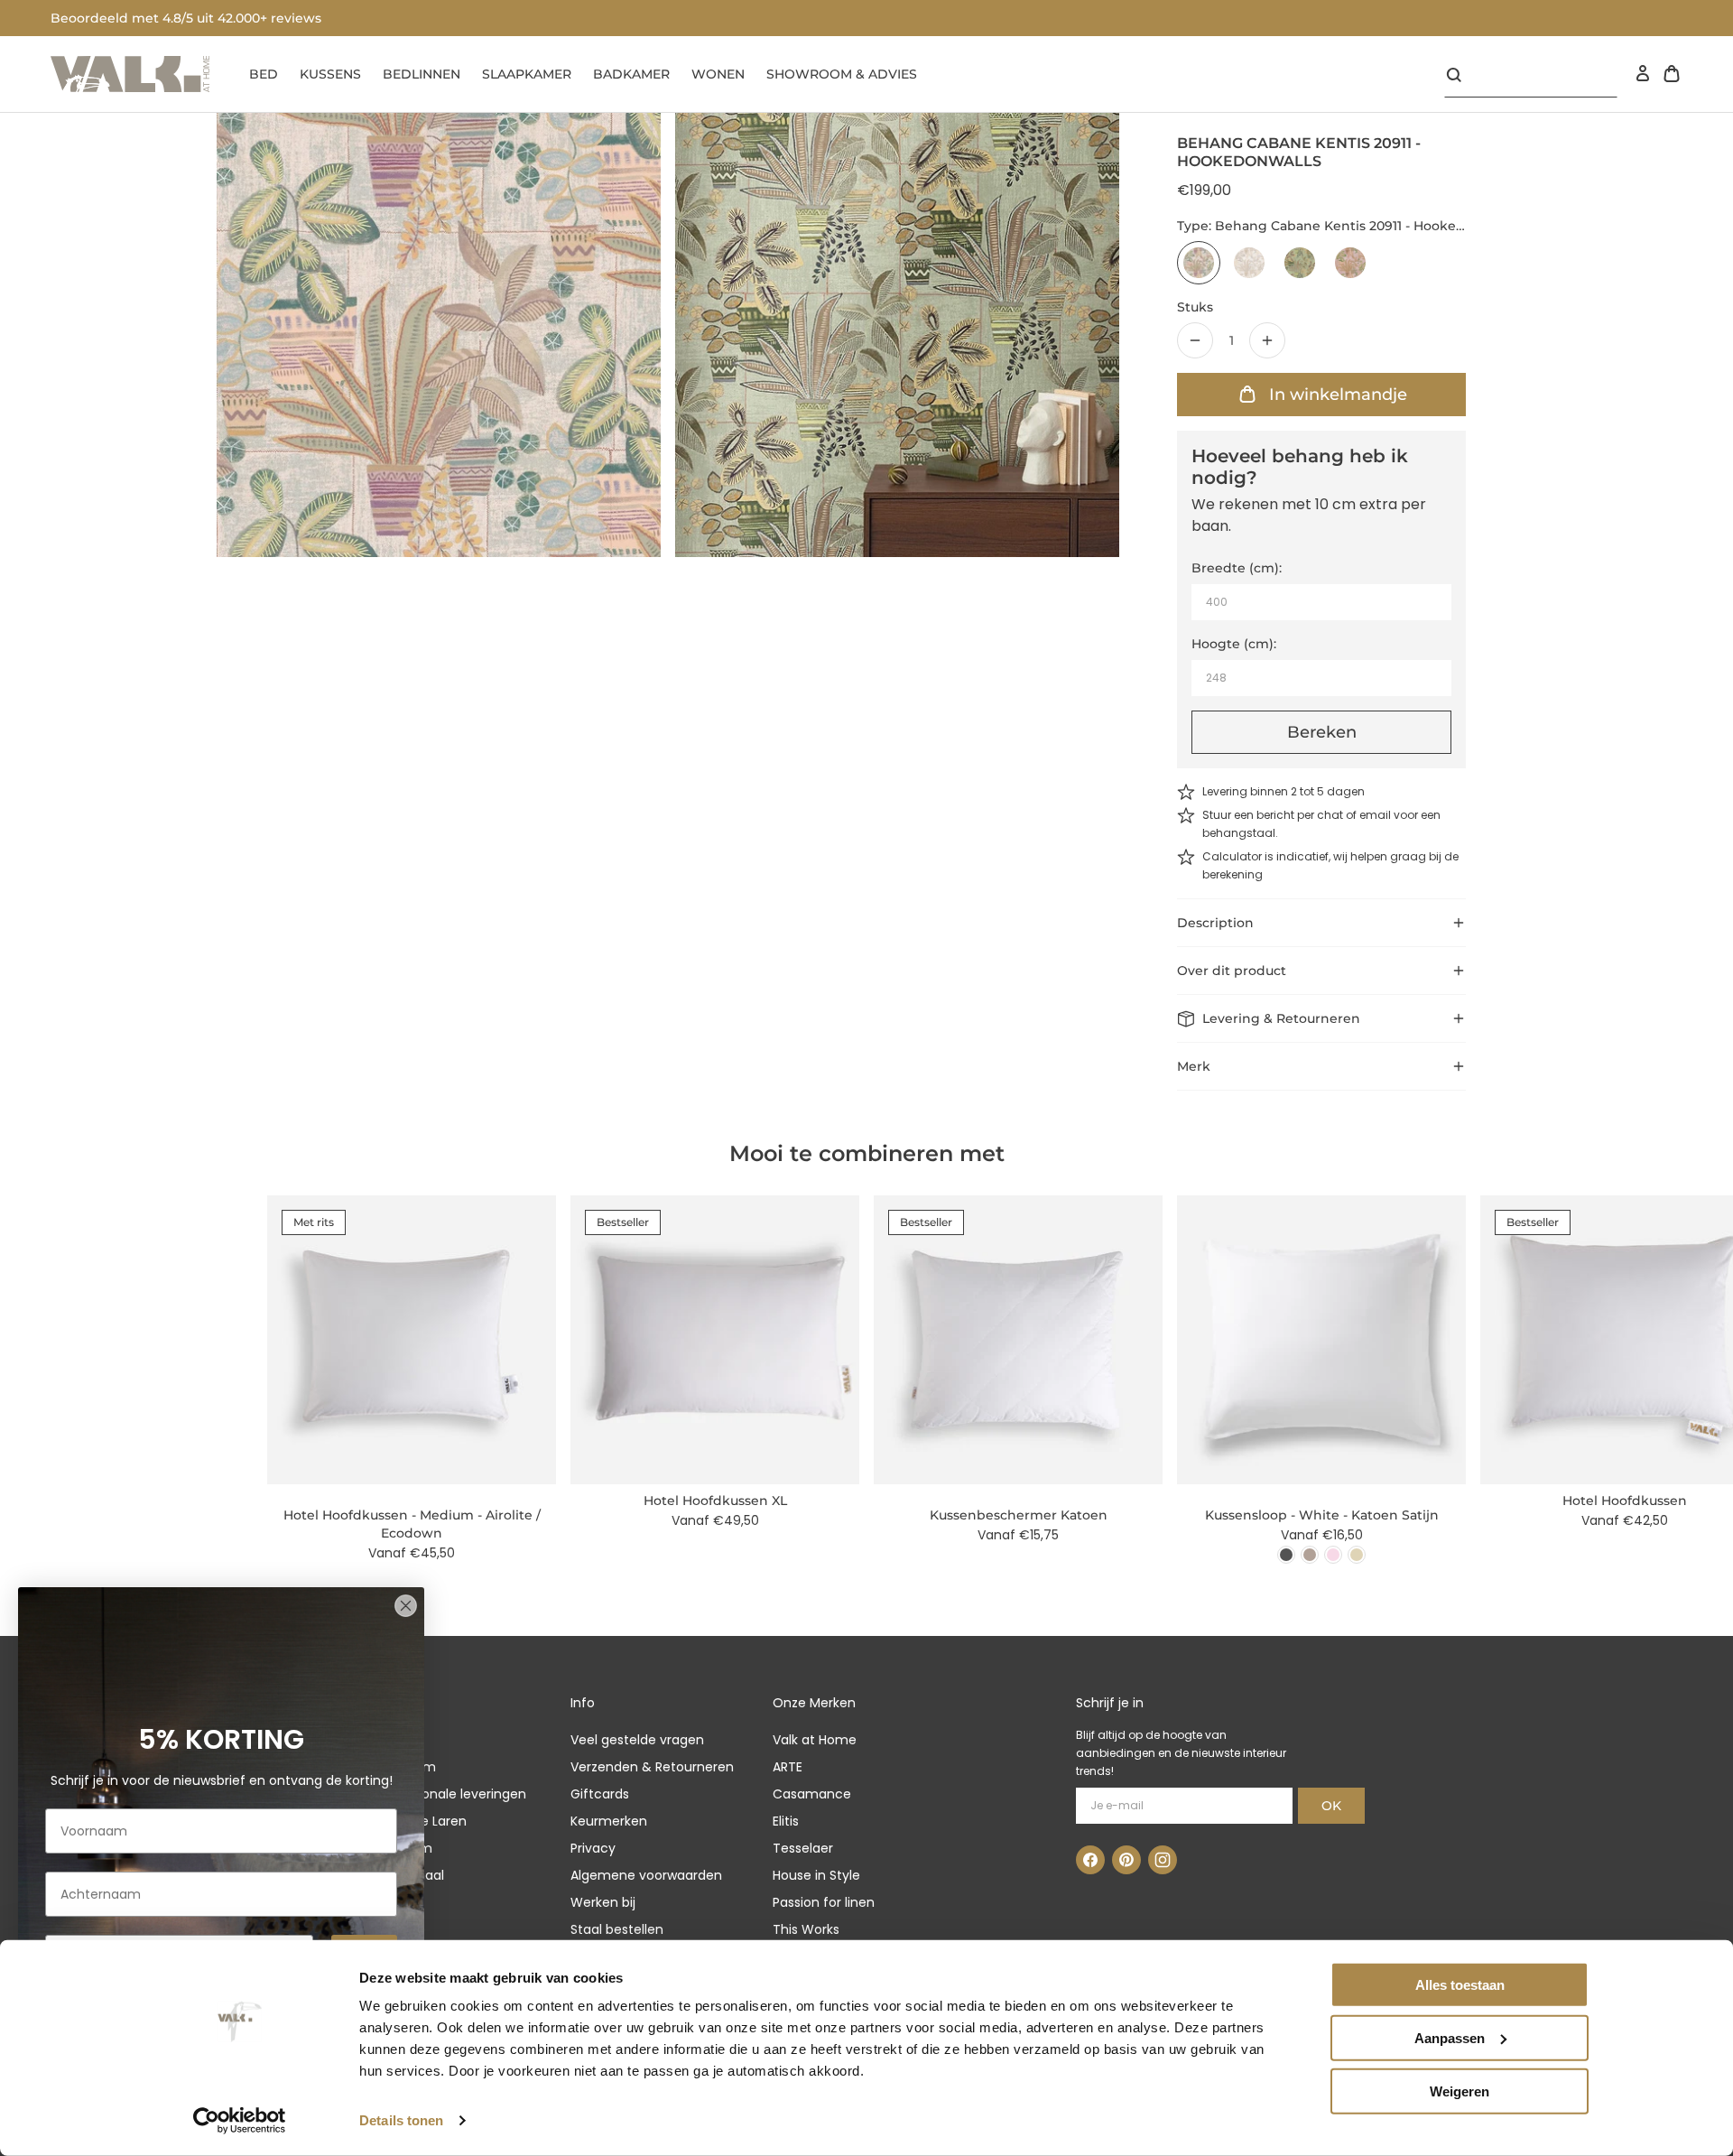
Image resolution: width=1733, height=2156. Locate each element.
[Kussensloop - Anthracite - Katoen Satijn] (1286, 1555)
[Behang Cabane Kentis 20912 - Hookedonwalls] (1300, 263)
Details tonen (401, 2120)
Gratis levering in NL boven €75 (153, 18)
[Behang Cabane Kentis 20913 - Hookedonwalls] (1350, 263)
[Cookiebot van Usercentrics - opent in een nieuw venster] (240, 2121)
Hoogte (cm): (1234, 644)
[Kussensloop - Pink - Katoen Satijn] (1333, 1555)
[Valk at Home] (130, 74)
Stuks (1195, 307)
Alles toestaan (1460, 1985)
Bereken (1322, 732)
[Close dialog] (406, 1606)
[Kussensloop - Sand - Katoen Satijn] (1357, 1555)
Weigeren (1460, 2091)
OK (1331, 1806)
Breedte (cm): (1237, 568)
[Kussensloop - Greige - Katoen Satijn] (1310, 1555)
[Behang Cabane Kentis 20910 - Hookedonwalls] (1249, 263)
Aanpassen (1450, 2038)
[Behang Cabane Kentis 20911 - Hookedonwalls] (1199, 263)
